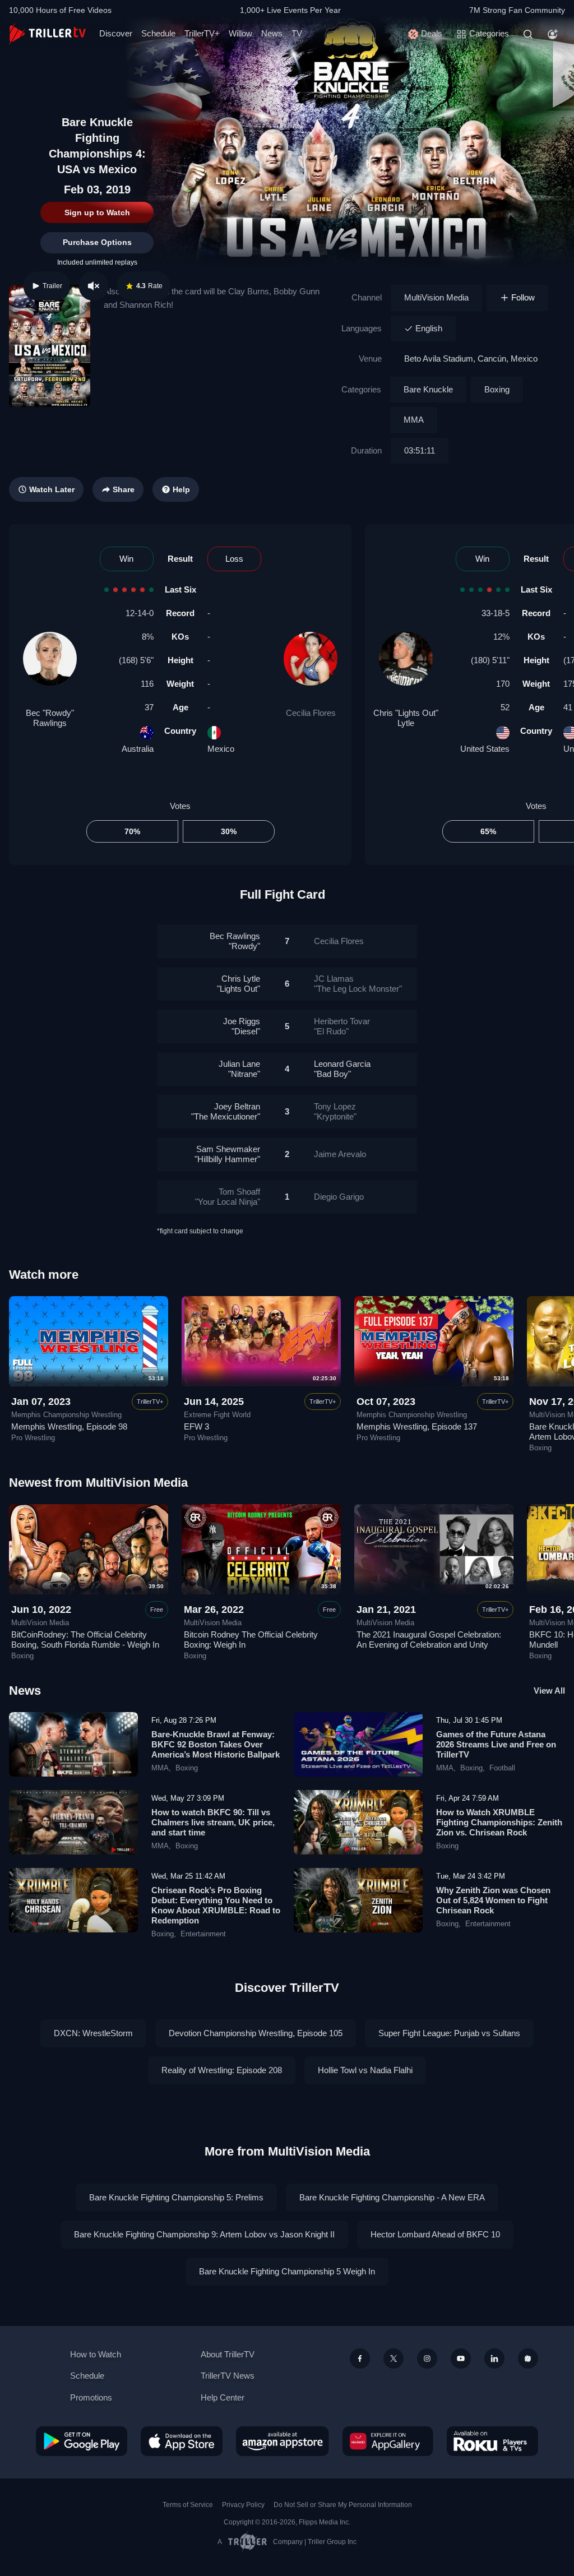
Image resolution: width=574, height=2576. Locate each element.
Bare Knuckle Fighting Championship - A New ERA (392, 2197)
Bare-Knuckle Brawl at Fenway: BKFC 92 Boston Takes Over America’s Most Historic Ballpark (216, 1744)
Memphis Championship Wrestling (66, 1415)
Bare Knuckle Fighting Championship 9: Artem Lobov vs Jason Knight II (204, 2234)
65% (488, 831)
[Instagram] (427, 2358)
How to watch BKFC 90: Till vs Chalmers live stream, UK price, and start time (213, 1822)
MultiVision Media (436, 297)
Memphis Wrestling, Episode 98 (69, 1426)
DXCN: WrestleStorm (93, 2033)
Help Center (223, 2397)
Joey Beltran (226, 1111)
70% (132, 831)
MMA (414, 420)
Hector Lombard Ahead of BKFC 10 (435, 2234)
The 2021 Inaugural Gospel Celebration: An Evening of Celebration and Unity (429, 1640)
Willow (240, 33)
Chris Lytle (239, 984)
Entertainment (203, 1934)
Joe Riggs (242, 1026)
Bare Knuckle (428, 389)
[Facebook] (360, 2358)
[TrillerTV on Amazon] (283, 2441)
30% (229, 831)
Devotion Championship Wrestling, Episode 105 (256, 2033)
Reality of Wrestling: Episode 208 (222, 2070)
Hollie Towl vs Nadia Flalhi (365, 2070)
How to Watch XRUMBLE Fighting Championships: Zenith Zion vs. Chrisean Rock (499, 1822)
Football (502, 1768)
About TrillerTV (228, 2354)
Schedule (158, 33)
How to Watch (96, 2354)
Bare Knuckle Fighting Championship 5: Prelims (176, 2197)
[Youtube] (461, 2358)
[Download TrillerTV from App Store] (182, 2441)
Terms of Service (188, 2505)
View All (549, 1691)
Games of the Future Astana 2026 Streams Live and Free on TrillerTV (496, 1744)
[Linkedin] (494, 2358)
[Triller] (528, 2358)
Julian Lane (239, 1069)
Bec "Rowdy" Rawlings (50, 718)
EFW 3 (196, 1426)
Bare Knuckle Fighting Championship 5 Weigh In (287, 2271)
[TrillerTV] (47, 34)
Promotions (91, 2397)
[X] (394, 2358)
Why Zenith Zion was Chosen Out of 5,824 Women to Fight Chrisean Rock (493, 1900)
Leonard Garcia (342, 1069)
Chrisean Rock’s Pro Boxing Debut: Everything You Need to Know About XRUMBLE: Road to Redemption (216, 1905)
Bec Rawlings (235, 941)
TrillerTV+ (202, 33)
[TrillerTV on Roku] (492, 2441)
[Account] (553, 34)
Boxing (497, 389)
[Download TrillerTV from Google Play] (82, 2441)
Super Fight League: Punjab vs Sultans (449, 2033)
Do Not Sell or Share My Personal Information (343, 2505)
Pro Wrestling (33, 1438)
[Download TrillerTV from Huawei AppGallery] (388, 2441)
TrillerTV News (228, 2376)
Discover (116, 33)
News (272, 33)
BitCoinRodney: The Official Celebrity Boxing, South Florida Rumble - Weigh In (85, 1640)
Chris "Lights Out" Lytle (406, 718)
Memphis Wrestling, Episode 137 (417, 1426)
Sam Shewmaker (227, 1154)
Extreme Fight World (217, 1415)
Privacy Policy (243, 2505)
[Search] (528, 34)
